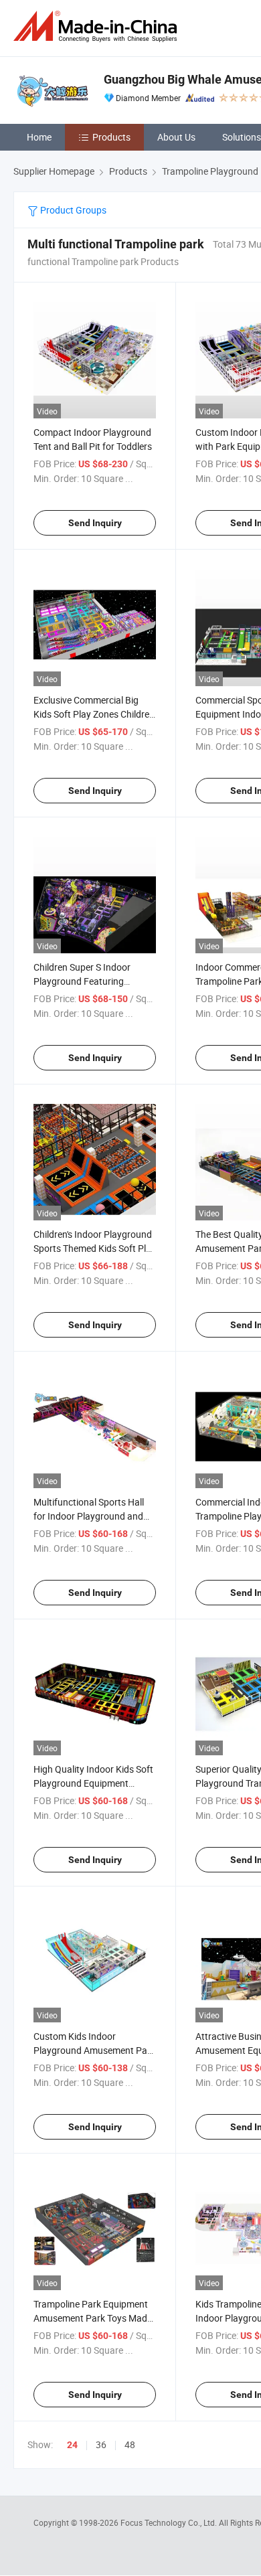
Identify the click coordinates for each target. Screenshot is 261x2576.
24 (72, 2445)
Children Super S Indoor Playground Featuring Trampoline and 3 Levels (83, 981)
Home (39, 137)
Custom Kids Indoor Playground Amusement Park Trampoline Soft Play (94, 2050)
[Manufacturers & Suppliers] (98, 26)
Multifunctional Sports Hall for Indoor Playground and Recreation (89, 1516)
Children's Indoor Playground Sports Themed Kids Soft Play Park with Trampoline (95, 1248)
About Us (176, 137)
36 (101, 2444)
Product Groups (72, 210)
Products (111, 137)
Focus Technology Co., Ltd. (170, 2522)
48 (130, 2444)
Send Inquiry (95, 523)
